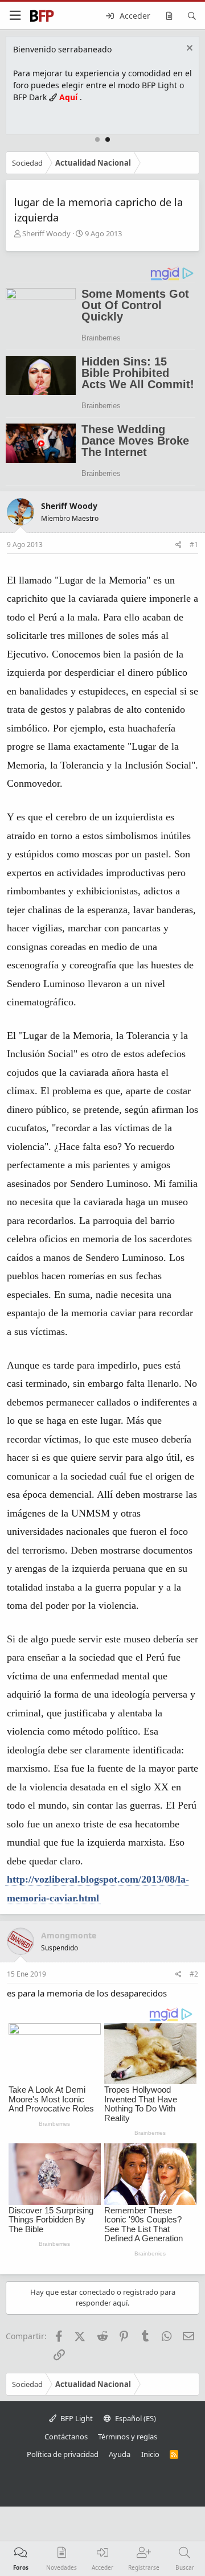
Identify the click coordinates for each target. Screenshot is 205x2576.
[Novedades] (169, 16)
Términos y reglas (128, 2437)
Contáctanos (66, 2437)
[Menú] (15, 16)
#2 (194, 1974)
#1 (194, 545)
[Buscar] (192, 16)
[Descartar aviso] (188, 49)
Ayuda (120, 2454)
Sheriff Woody (46, 233)
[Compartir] (179, 545)
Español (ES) (135, 2418)
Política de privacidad (63, 2454)
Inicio (150, 2454)
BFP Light (76, 2418)
